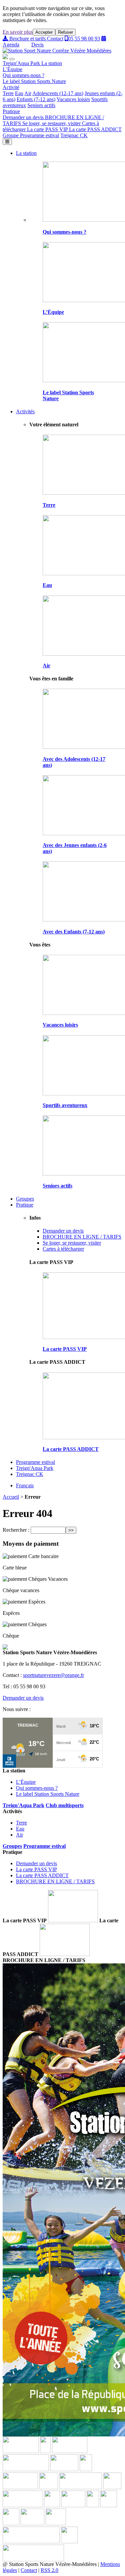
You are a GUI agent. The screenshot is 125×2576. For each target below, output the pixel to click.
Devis (37, 45)
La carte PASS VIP (48, 129)
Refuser (65, 32)
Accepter (44, 32)
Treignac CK (74, 135)
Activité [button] (11, 87)
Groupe (11, 135)
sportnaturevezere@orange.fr (53, 1675)
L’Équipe (12, 69)
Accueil (11, 1497)
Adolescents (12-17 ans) (58, 93)
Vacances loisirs (73, 99)
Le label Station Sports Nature (34, 81)
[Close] (12, 59)
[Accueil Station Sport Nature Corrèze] (57, 51)
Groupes (25, 1199)
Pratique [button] (11, 111)
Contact (55, 39)
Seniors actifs (41, 105)
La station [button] (52, 63)
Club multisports (65, 1805)
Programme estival (39, 135)
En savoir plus (18, 32)
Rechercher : (16, 1530)
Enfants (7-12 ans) (36, 99)
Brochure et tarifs (27, 39)
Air (28, 93)
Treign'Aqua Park (22, 63)
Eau (19, 93)
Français (25, 1485)
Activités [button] (25, 411)
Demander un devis (24, 117)
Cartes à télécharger (63, 1249)
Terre (8, 93)
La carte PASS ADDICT (95, 129)
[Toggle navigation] (7, 142)
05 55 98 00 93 (84, 39)
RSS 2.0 (49, 2570)
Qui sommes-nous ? (23, 75)
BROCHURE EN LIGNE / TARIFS (82, 1237)
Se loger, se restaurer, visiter (52, 123)
